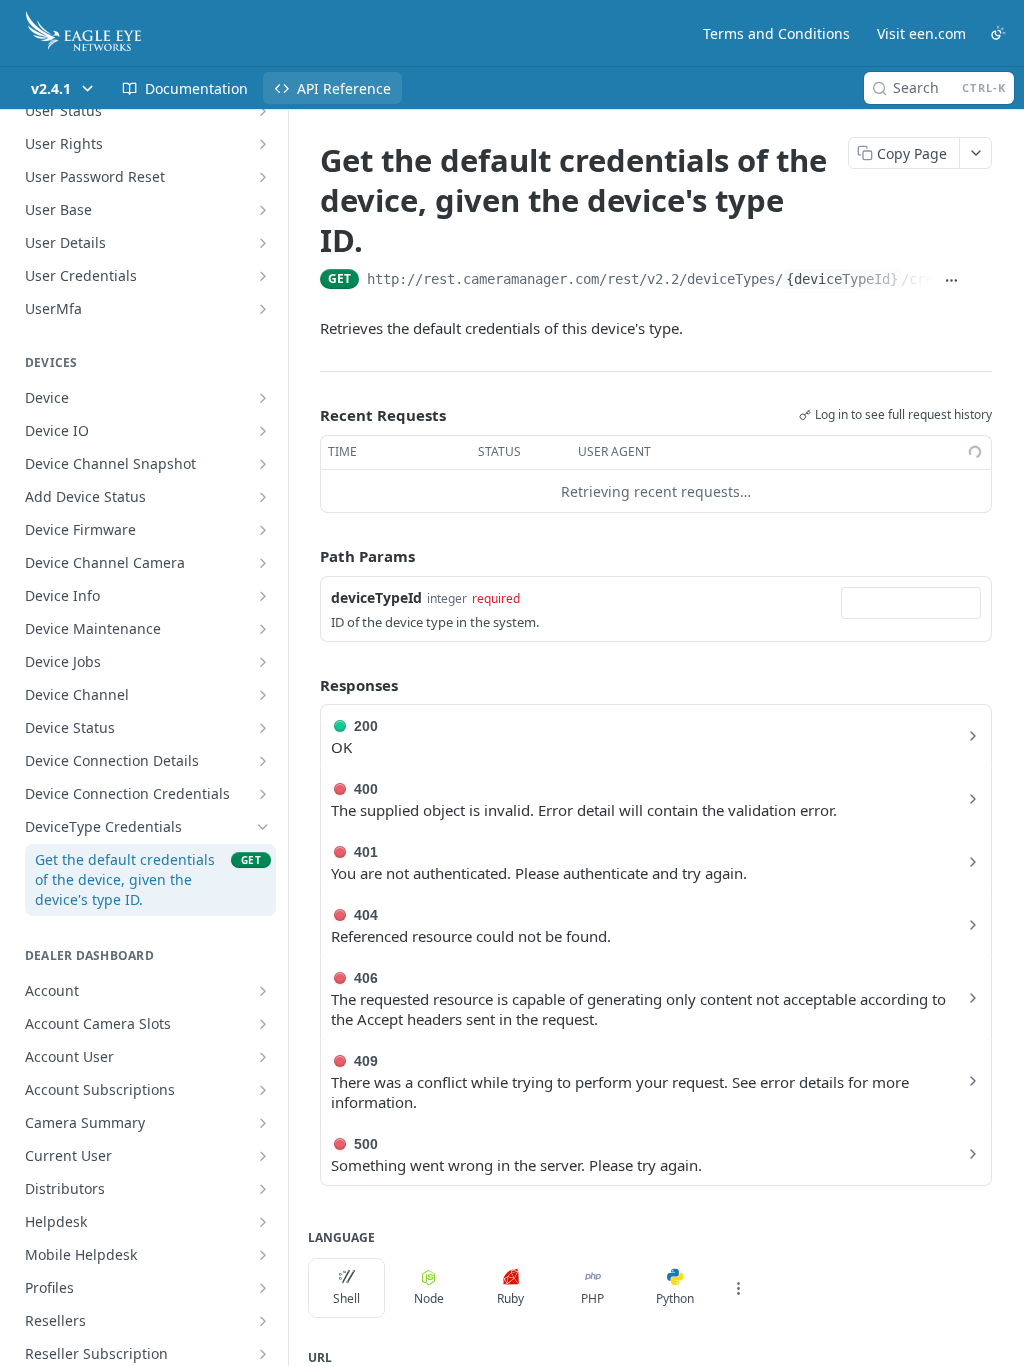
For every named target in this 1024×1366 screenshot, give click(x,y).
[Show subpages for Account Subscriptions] (263, 1090)
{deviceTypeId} (842, 279)
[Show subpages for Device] (263, 398)
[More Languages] (738, 1288)
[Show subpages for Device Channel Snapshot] (263, 464)
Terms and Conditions (776, 33)
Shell (346, 1298)
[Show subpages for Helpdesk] (263, 1222)
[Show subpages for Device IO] (263, 431)
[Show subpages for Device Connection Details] (263, 761)
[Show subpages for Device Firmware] (263, 530)
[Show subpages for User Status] (263, 111)
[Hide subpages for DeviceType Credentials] (263, 827)
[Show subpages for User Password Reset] (263, 177)
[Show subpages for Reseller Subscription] (263, 1354)
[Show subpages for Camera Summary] (263, 1123)
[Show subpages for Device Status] (263, 728)
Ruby (510, 1298)
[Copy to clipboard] (981, 281)
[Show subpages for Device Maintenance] (263, 629)
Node (429, 1298)
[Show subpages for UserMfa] (263, 309)
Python (675, 1298)
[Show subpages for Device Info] (263, 596)
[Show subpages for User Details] (263, 243)
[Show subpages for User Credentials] (263, 276)
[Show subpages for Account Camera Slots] (263, 1024)
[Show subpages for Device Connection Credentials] (263, 794)
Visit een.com (921, 33)
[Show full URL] (952, 281)
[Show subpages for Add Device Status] (263, 497)
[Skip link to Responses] (306, 685)
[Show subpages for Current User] (263, 1156)
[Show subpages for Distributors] (263, 1189)
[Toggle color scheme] (998, 33)
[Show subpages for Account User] (263, 1057)
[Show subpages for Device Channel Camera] (263, 563)
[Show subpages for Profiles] (263, 1288)
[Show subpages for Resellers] (263, 1321)
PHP (592, 1298)
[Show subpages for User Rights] (263, 144)
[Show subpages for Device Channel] (263, 695)
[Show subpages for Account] (263, 991)
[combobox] (911, 603)
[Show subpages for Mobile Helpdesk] (263, 1255)
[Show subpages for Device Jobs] (263, 662)
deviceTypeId (376, 597)
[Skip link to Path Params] (306, 557)
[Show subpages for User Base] (263, 210)
